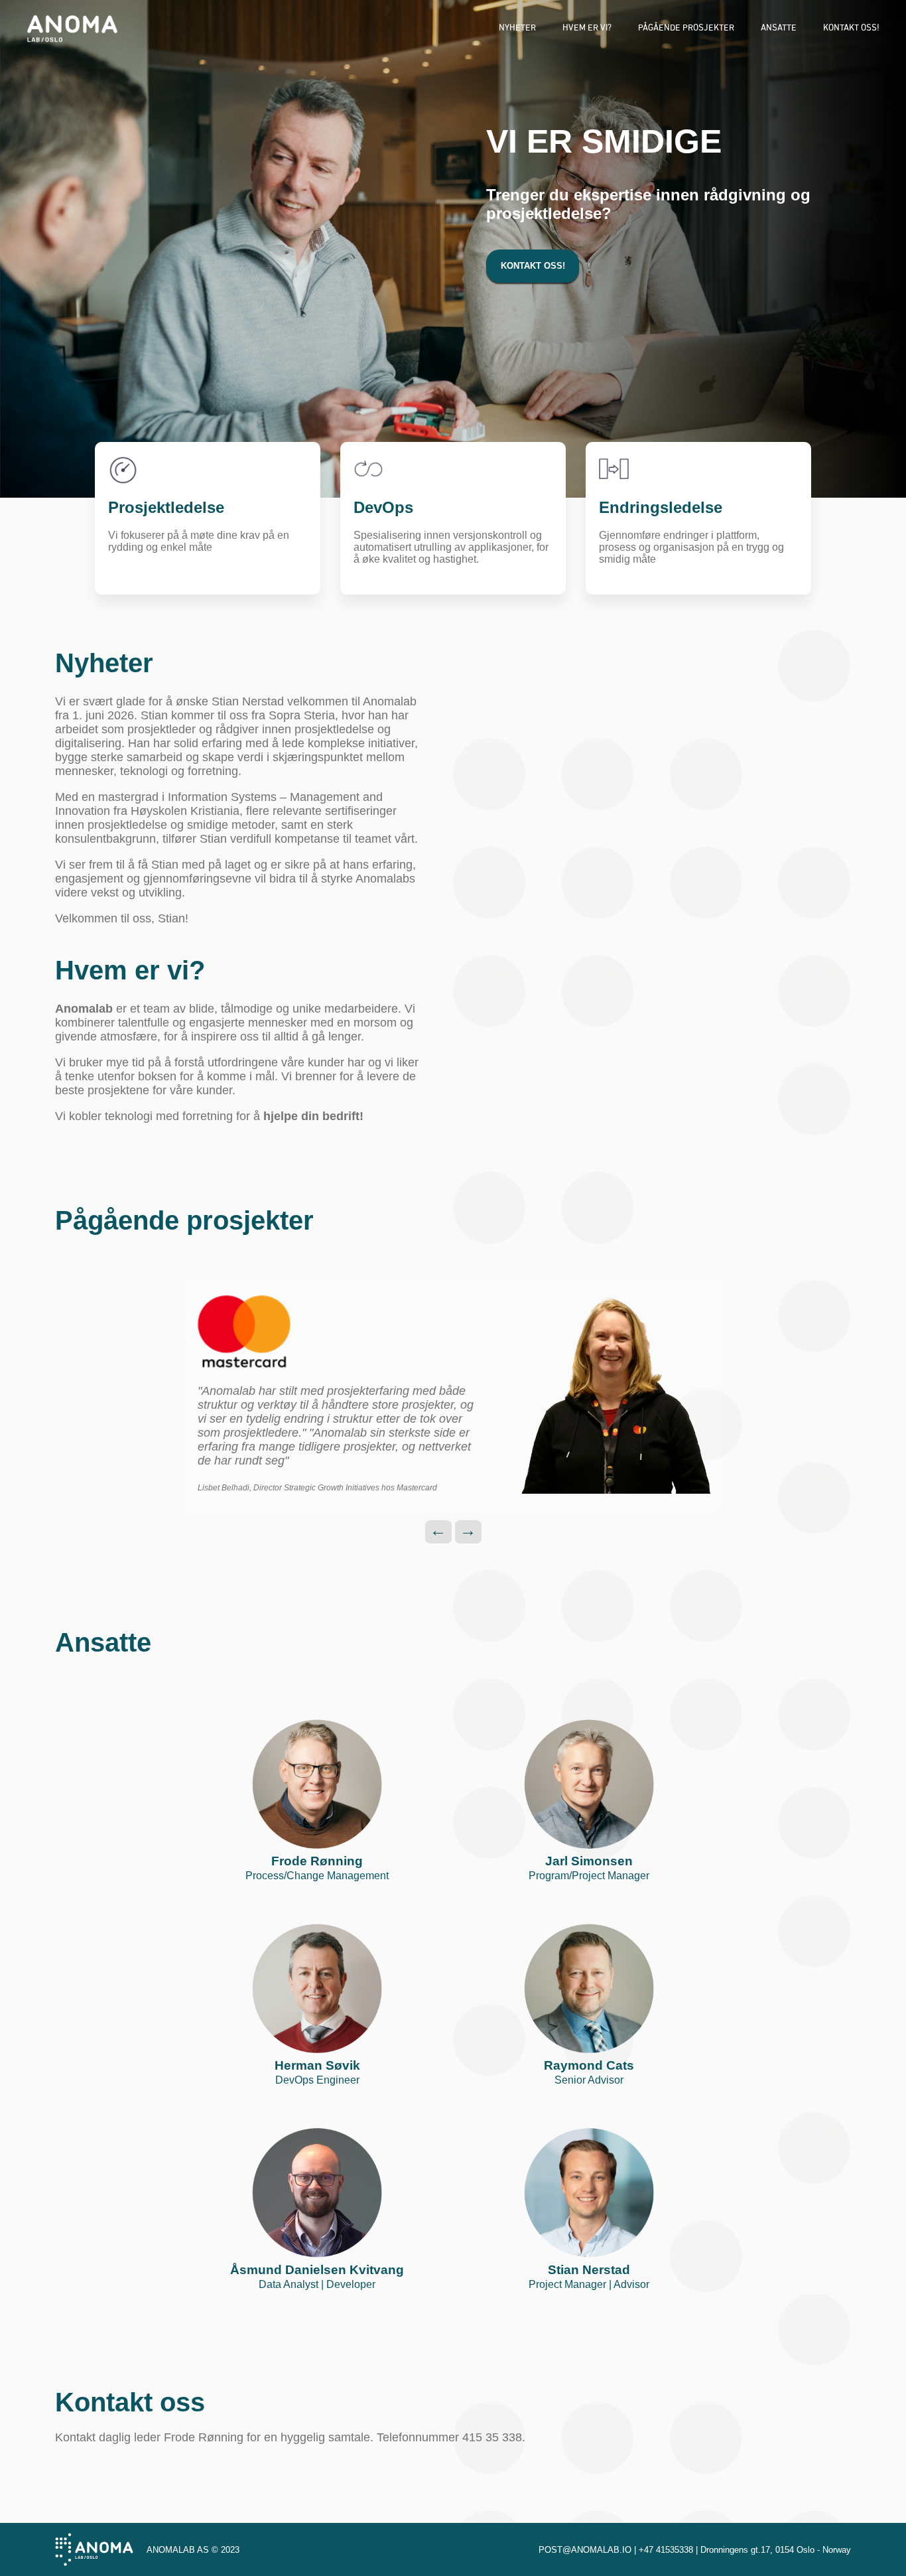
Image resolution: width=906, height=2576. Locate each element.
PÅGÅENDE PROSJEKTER (686, 28)
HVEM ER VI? (587, 28)
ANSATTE (779, 28)
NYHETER (517, 28)
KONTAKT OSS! (851, 28)
